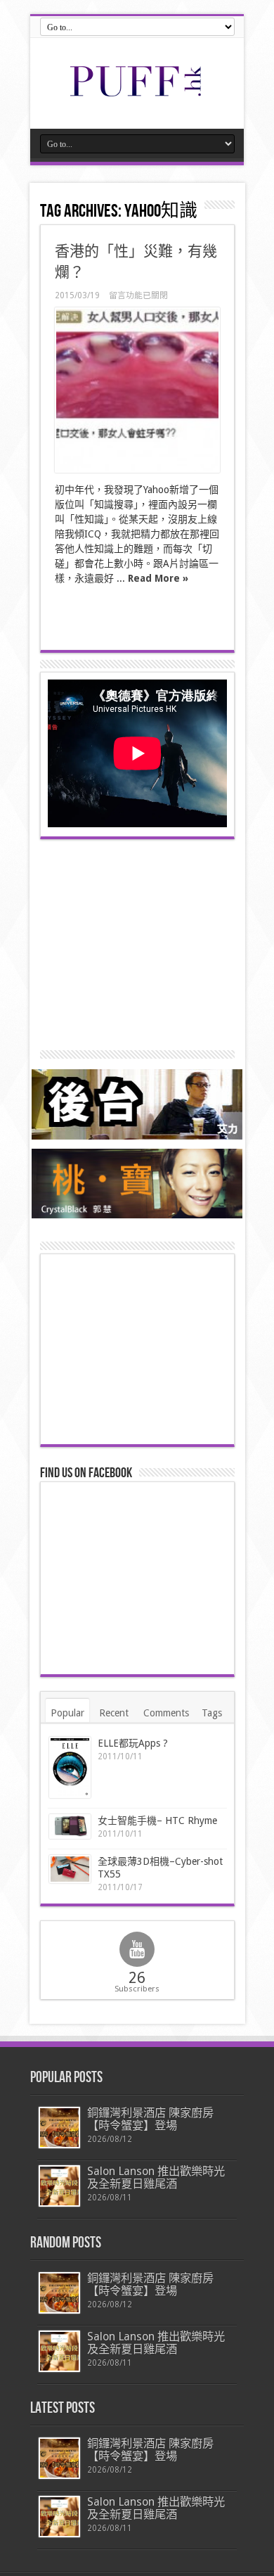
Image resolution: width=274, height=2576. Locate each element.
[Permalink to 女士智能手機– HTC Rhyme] (70, 1826)
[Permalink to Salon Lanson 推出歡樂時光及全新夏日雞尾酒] (59, 2186)
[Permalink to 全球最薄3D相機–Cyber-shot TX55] (70, 1869)
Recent (114, 1713)
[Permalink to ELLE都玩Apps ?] (70, 1767)
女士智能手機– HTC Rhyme (157, 1821)
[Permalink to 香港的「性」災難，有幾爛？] (137, 390)
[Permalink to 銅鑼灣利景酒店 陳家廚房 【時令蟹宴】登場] (59, 2128)
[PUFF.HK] (137, 94)
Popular (67, 1713)
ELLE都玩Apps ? (133, 1743)
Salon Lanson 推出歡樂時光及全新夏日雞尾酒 (156, 2178)
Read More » (158, 578)
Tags (212, 1713)
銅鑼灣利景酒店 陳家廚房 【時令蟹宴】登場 (150, 2119)
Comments (166, 1713)
